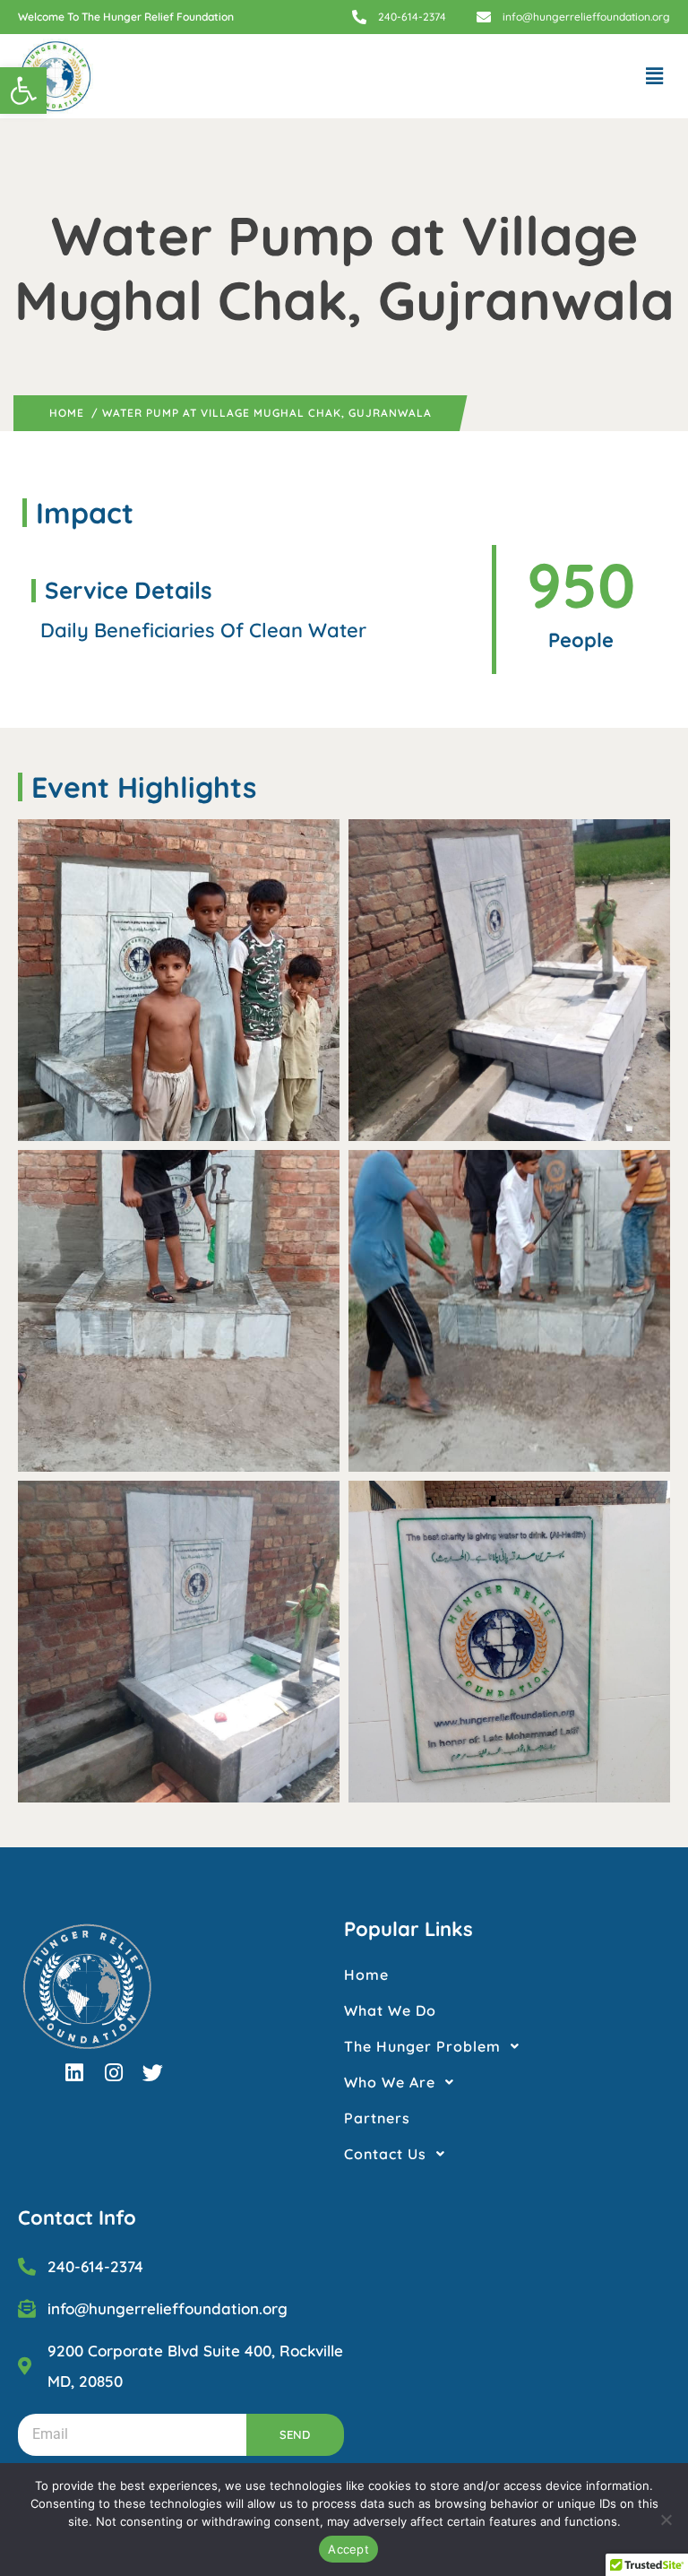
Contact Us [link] (385, 2154)
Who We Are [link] (390, 2082)
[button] (655, 76)
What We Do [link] (390, 2010)
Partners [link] (377, 2118)
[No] (666, 2520)
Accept (348, 2549)
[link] (23, 91)
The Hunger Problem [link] (422, 2046)
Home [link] (67, 413)
